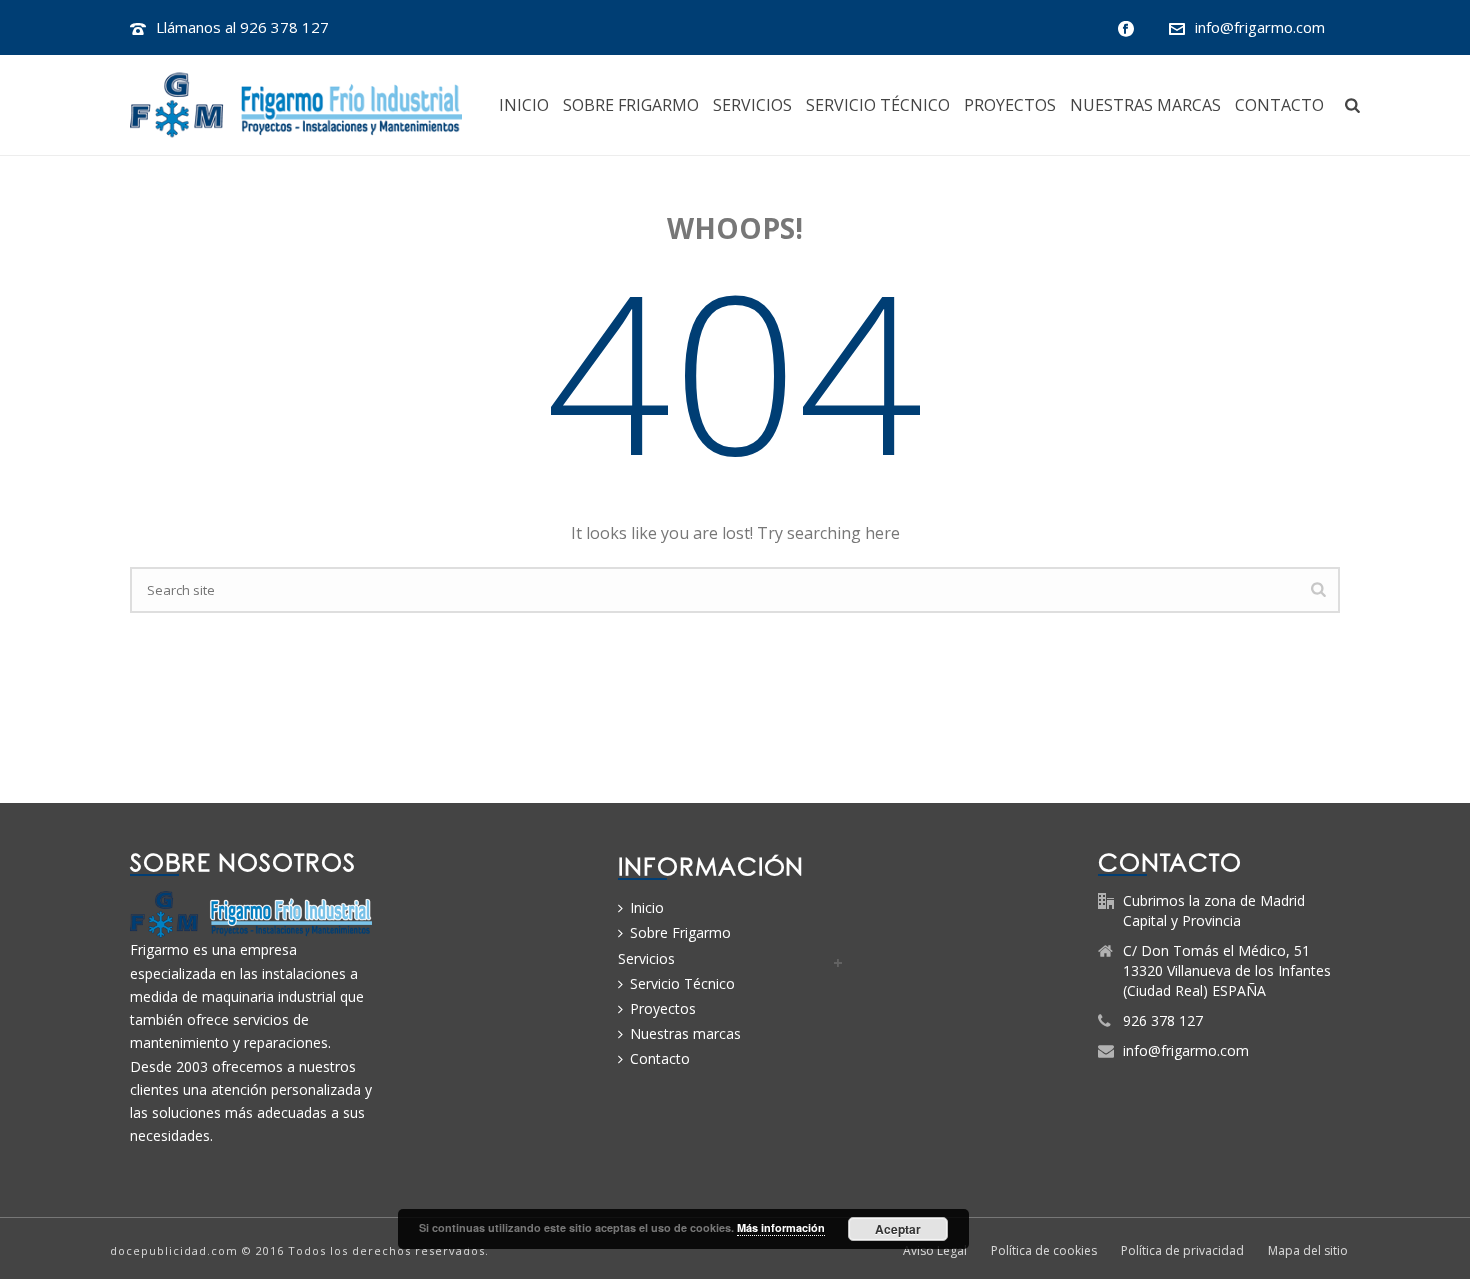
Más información (781, 1227)
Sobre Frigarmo (631, 105)
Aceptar (898, 1229)
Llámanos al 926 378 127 (242, 27)
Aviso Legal (935, 1251)
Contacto (1279, 105)
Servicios (752, 105)
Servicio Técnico (878, 105)
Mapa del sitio (1308, 1251)
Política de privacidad (1182, 1251)
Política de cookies (1044, 1251)
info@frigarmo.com (1260, 27)
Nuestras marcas (1145, 105)
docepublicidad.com (174, 1250)
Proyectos (1010, 105)
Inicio (524, 105)
